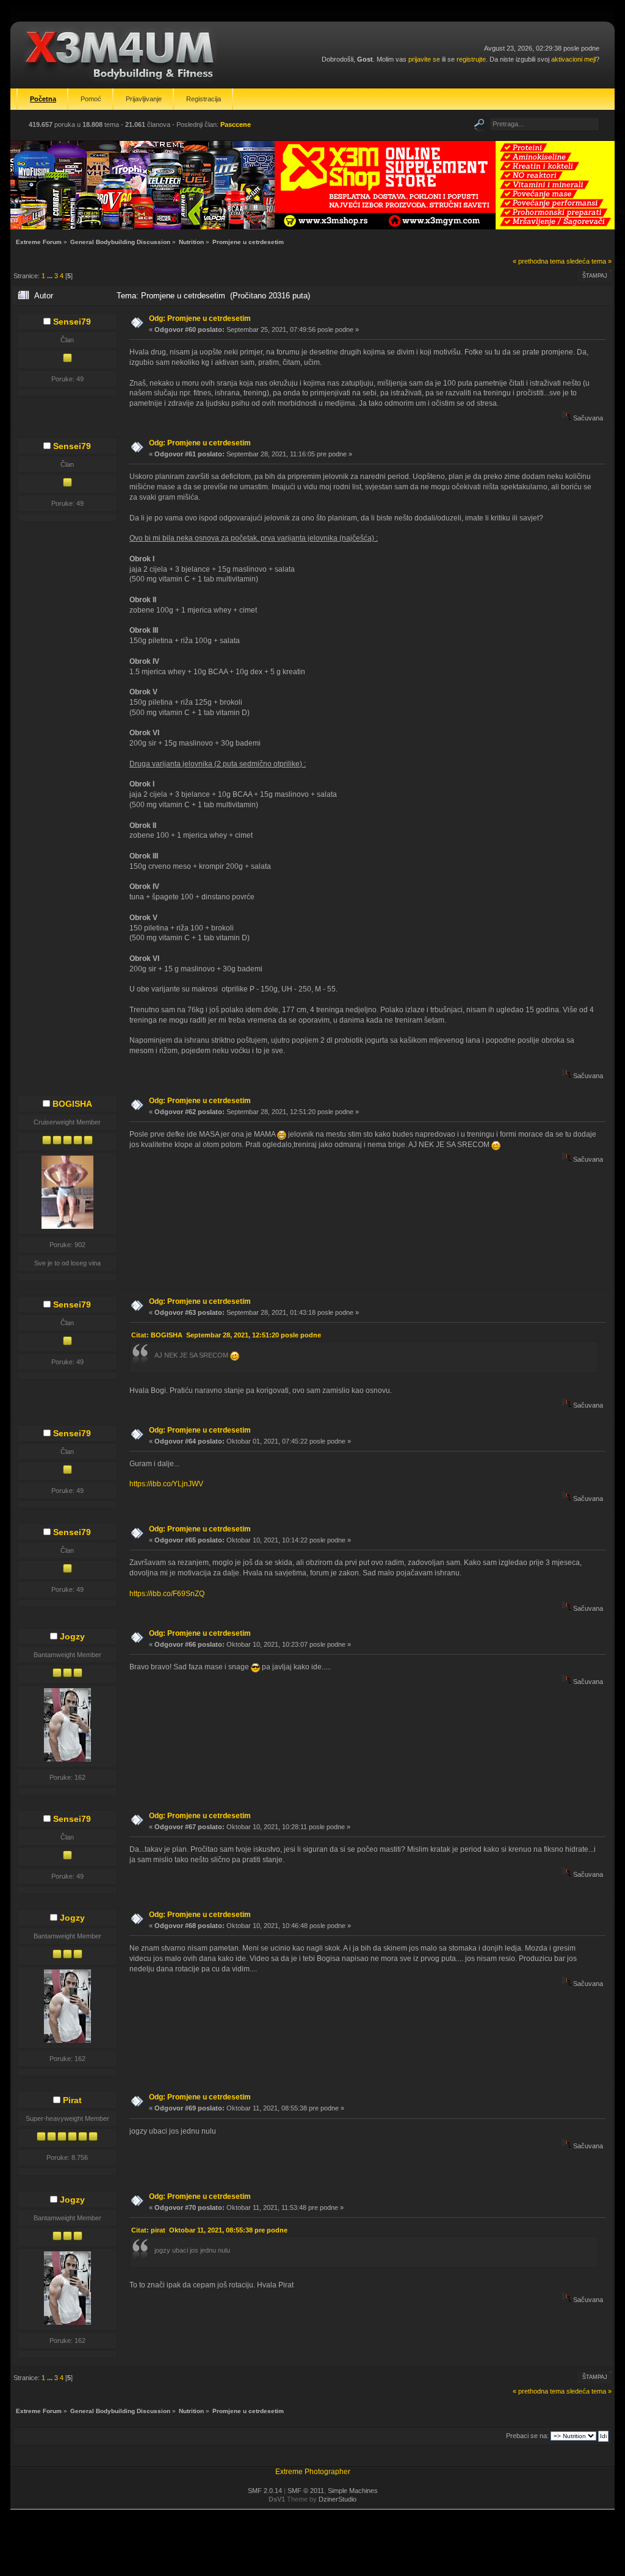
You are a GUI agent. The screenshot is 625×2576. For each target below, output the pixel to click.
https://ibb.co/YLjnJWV (166, 1484)
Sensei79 (72, 322)
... (51, 276)
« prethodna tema (539, 261)
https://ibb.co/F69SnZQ (167, 1594)
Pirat (72, 2100)
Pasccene (236, 124)
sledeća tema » (589, 261)
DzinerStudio (338, 2499)
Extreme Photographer (313, 2472)
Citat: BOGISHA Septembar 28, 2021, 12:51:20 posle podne (226, 1335)
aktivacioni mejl (573, 59)
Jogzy (72, 1636)
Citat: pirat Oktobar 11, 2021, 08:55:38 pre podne (209, 2230)
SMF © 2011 (306, 2491)
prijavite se (424, 59)
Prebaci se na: (527, 2436)
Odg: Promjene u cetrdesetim (200, 318)
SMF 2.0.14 (265, 2491)
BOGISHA (72, 1104)
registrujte (471, 59)
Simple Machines (353, 2491)
